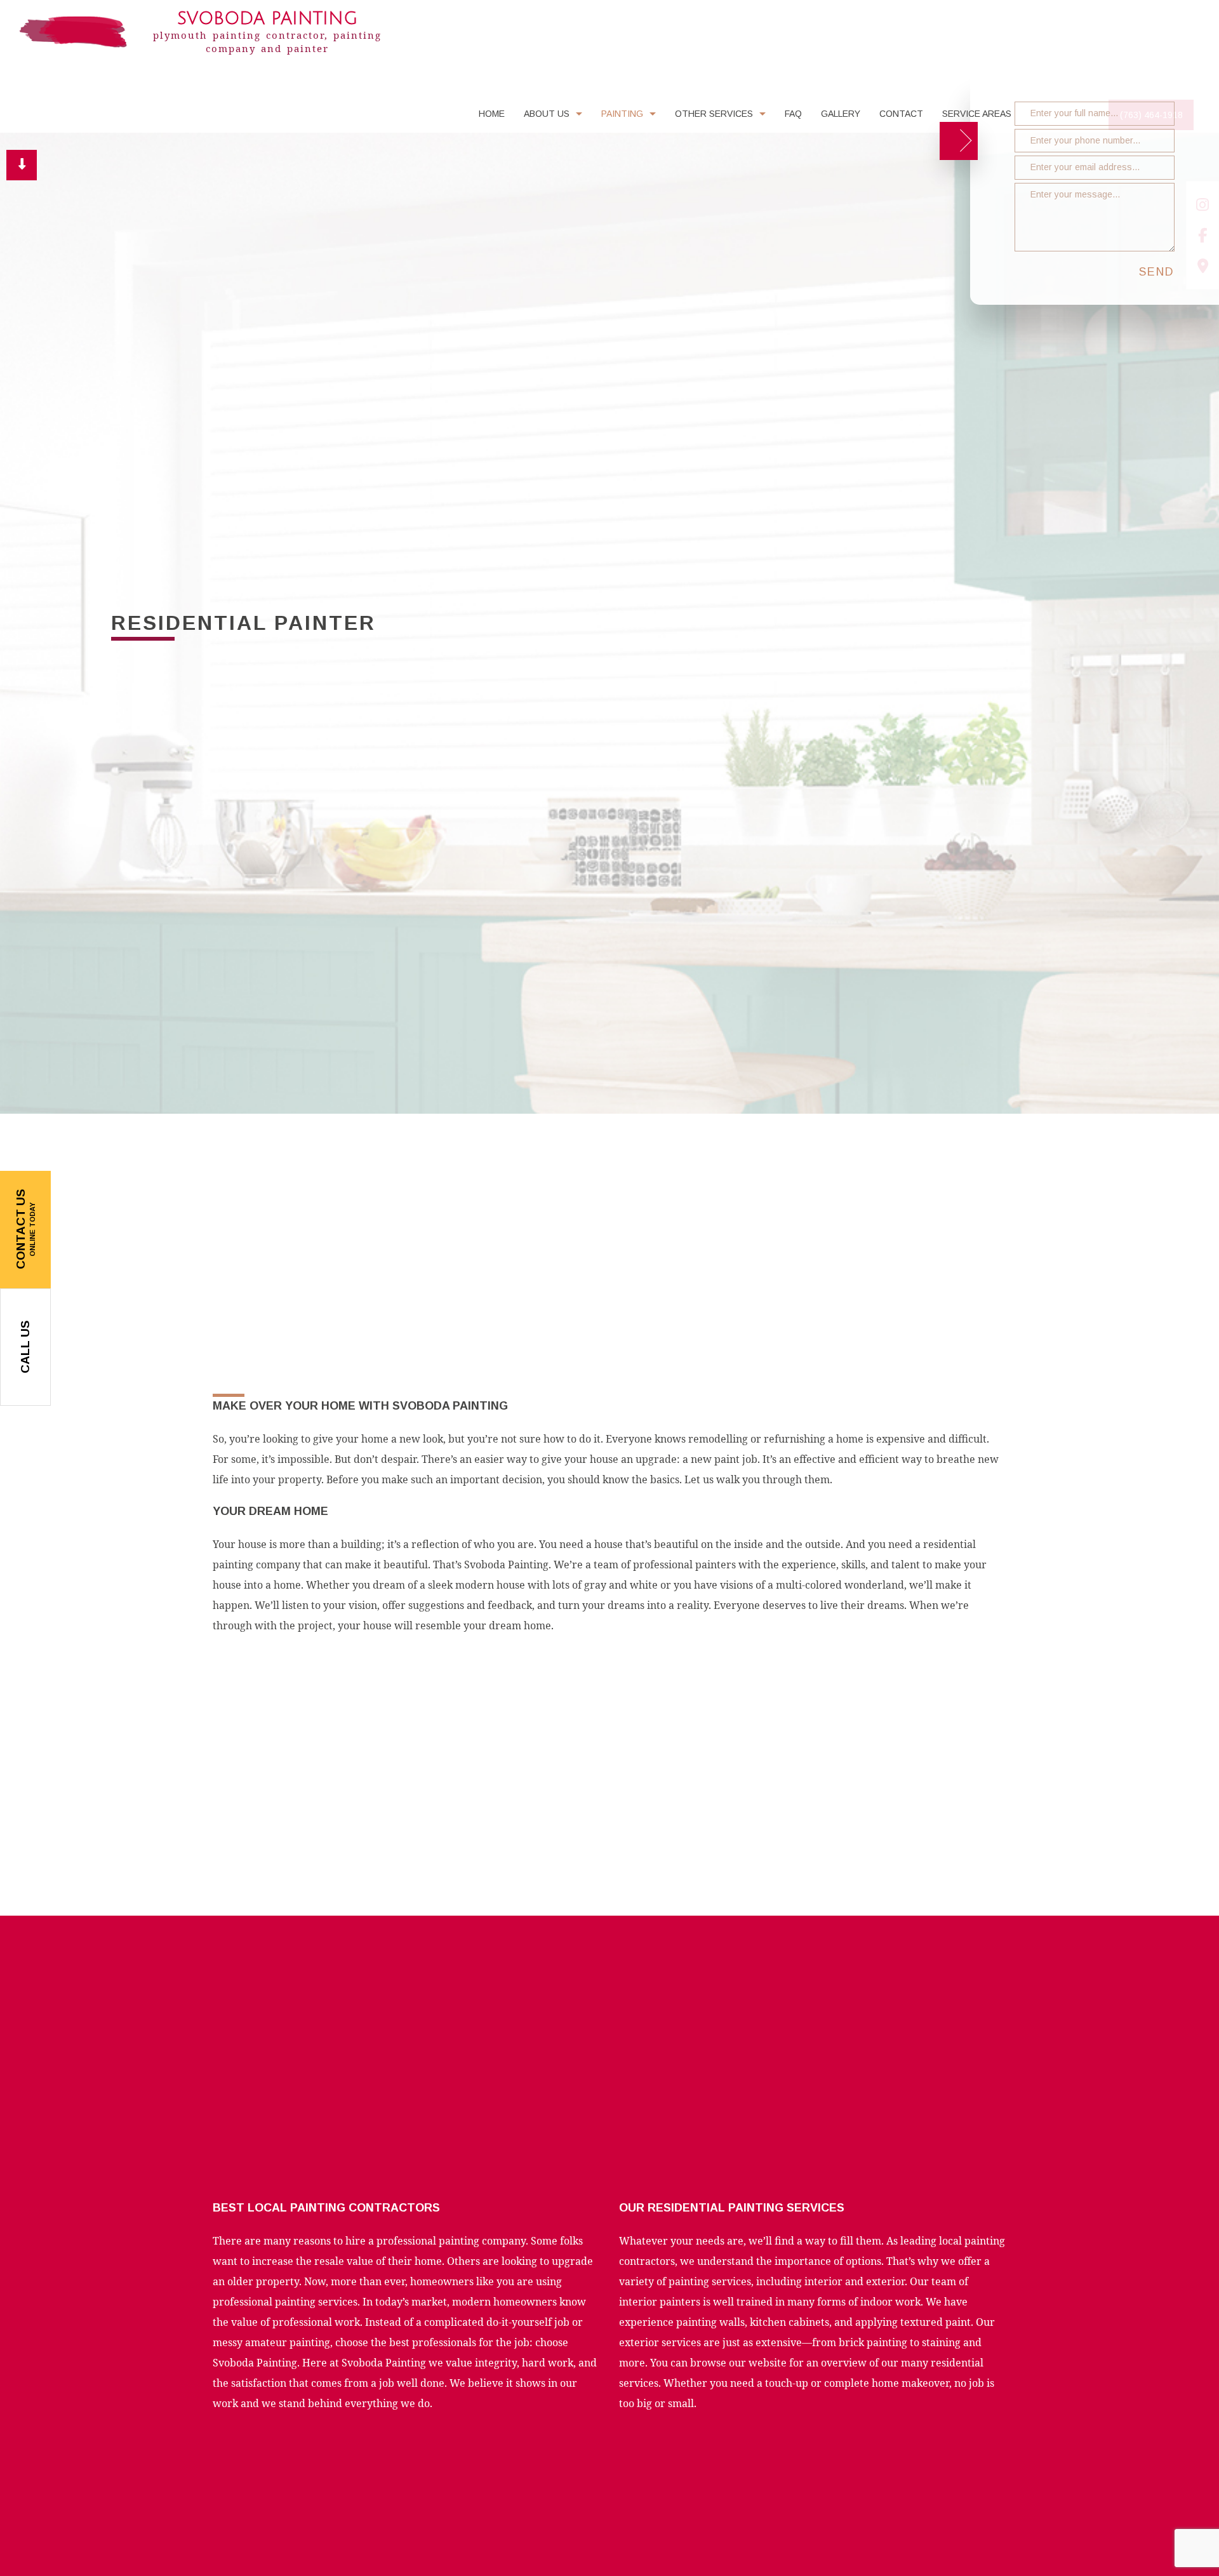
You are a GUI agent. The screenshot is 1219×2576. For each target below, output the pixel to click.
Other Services (714, 117)
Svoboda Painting (267, 19)
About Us (547, 117)
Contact (901, 117)
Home (492, 117)
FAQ (793, 117)
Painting (622, 117)
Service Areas (977, 117)
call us (25, 1347)
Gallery (841, 117)
